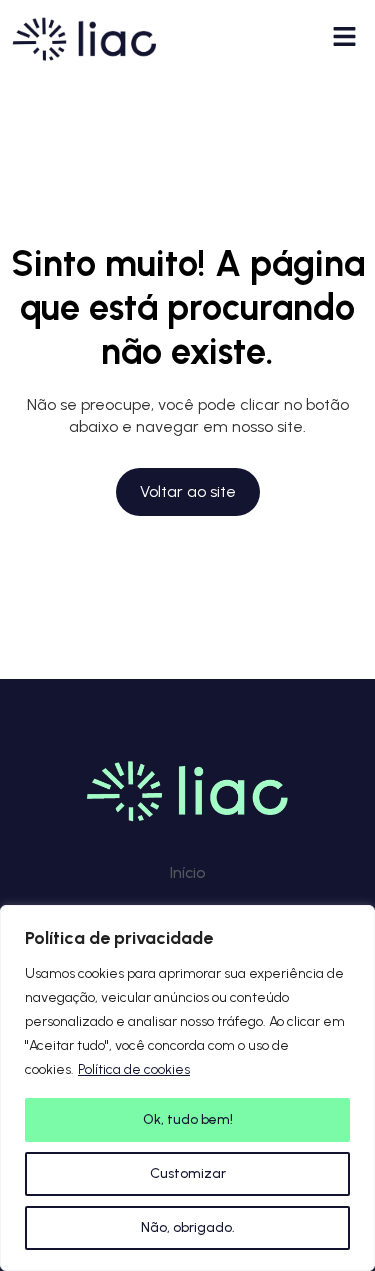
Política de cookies (134, 1069)
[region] (187, 1088)
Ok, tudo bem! (188, 1119)
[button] (345, 39)
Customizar (188, 1173)
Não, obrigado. (188, 1227)
